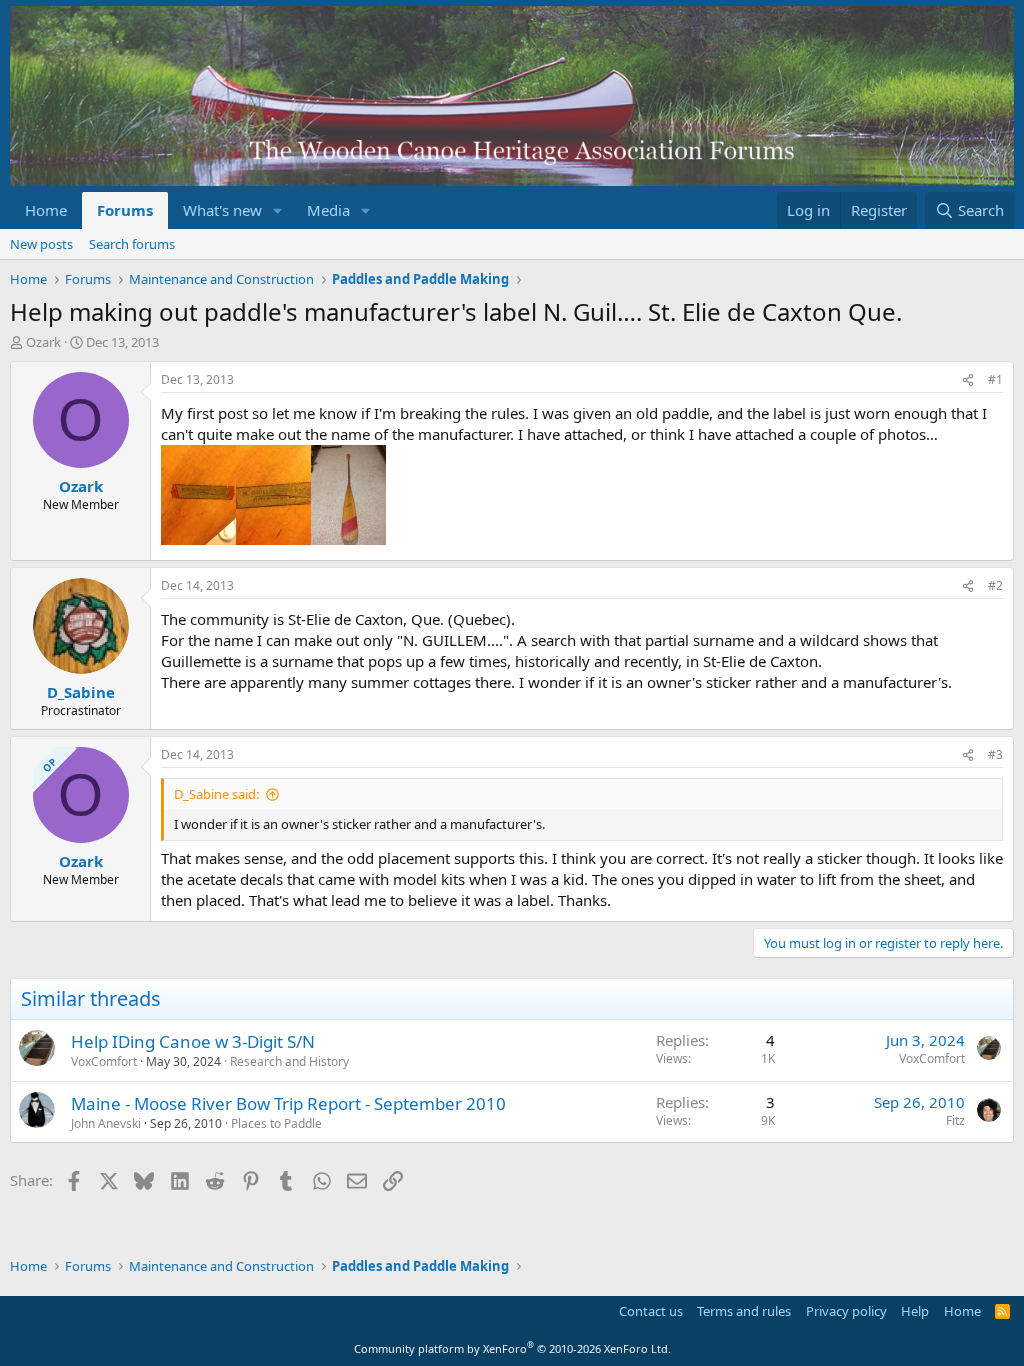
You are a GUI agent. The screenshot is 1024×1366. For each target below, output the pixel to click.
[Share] (968, 380)
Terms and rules (744, 1311)
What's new (222, 210)
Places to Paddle (276, 1123)
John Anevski (106, 1123)
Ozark (43, 342)
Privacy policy (846, 1311)
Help (915, 1311)
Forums (125, 210)
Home (46, 210)
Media (328, 210)
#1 (995, 379)
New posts (41, 244)
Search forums (132, 244)
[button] (278, 210)
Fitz (955, 1120)
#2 (995, 585)
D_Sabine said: (216, 794)
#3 (995, 754)
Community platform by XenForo (512, 1348)
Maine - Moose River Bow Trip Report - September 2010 (288, 1103)
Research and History (289, 1061)
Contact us (651, 1311)
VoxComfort (104, 1061)
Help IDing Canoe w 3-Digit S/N (193, 1041)
